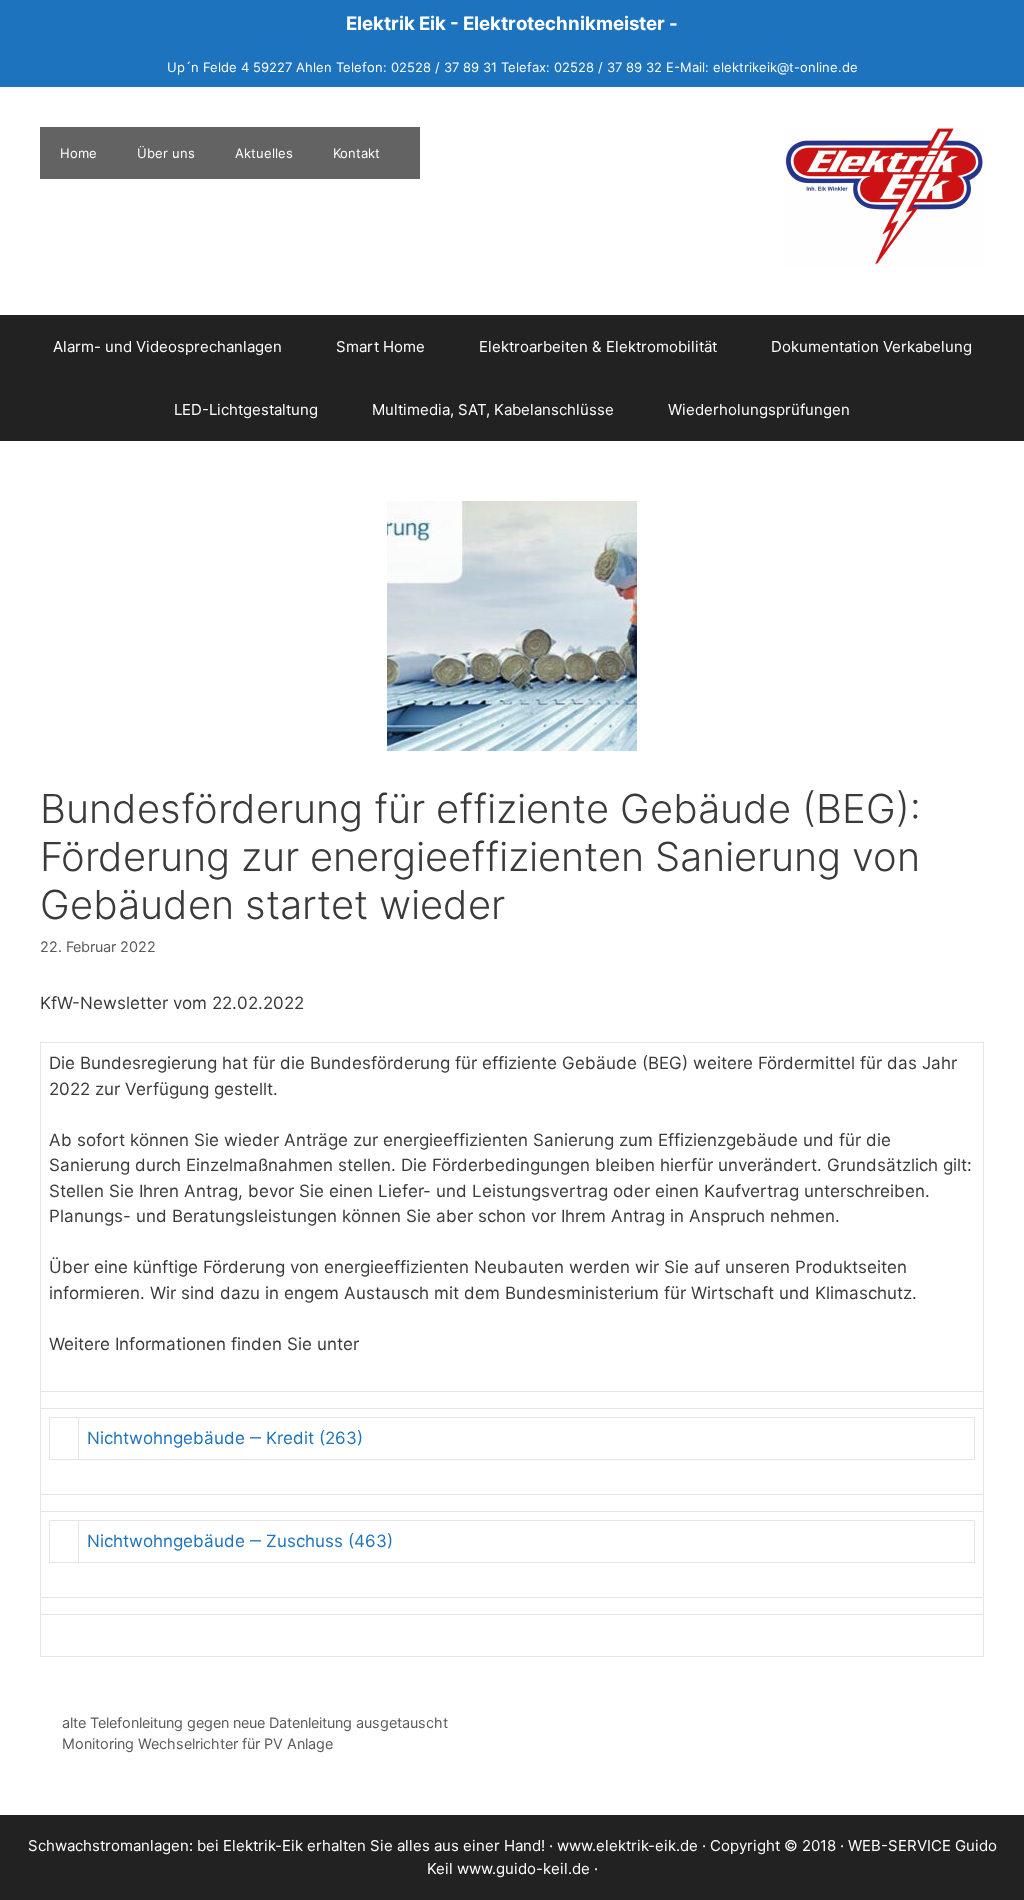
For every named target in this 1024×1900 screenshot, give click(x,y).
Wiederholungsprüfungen (759, 409)
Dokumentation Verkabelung (871, 346)
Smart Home (380, 346)
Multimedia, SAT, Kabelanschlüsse (493, 409)
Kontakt (356, 153)
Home (78, 153)
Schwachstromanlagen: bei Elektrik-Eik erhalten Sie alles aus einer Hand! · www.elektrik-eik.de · (369, 1845)
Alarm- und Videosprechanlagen (167, 346)
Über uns (166, 153)
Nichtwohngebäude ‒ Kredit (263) (225, 1438)
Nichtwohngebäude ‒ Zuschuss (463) (240, 1541)
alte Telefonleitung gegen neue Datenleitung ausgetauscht (255, 1722)
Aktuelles (264, 153)
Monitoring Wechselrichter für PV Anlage (197, 1743)
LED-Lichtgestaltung (246, 409)
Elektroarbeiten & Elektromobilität (598, 346)
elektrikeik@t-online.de (785, 67)
